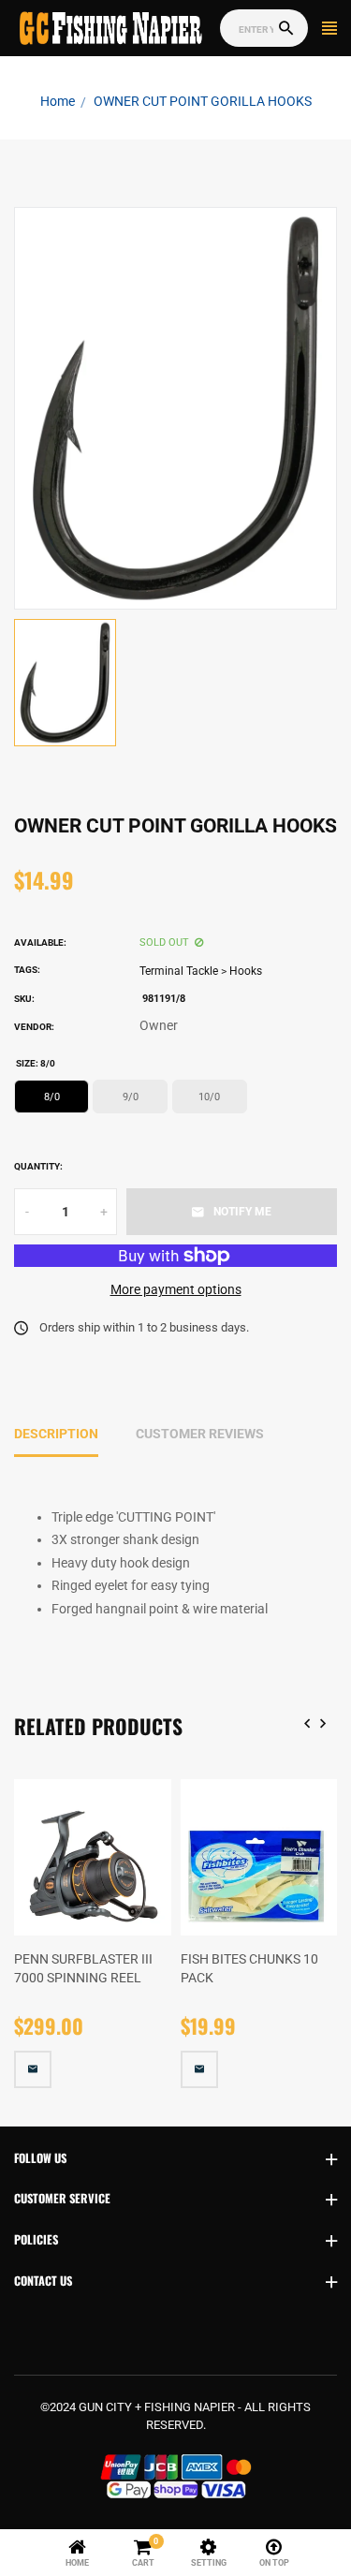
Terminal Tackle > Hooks (201, 971)
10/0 (209, 1097)
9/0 (131, 1097)
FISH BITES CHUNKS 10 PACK (249, 1968)
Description (56, 1434)
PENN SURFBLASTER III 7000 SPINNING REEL (83, 1968)
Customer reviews (200, 1434)
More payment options (176, 1289)
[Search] (286, 29)
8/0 (52, 1097)
